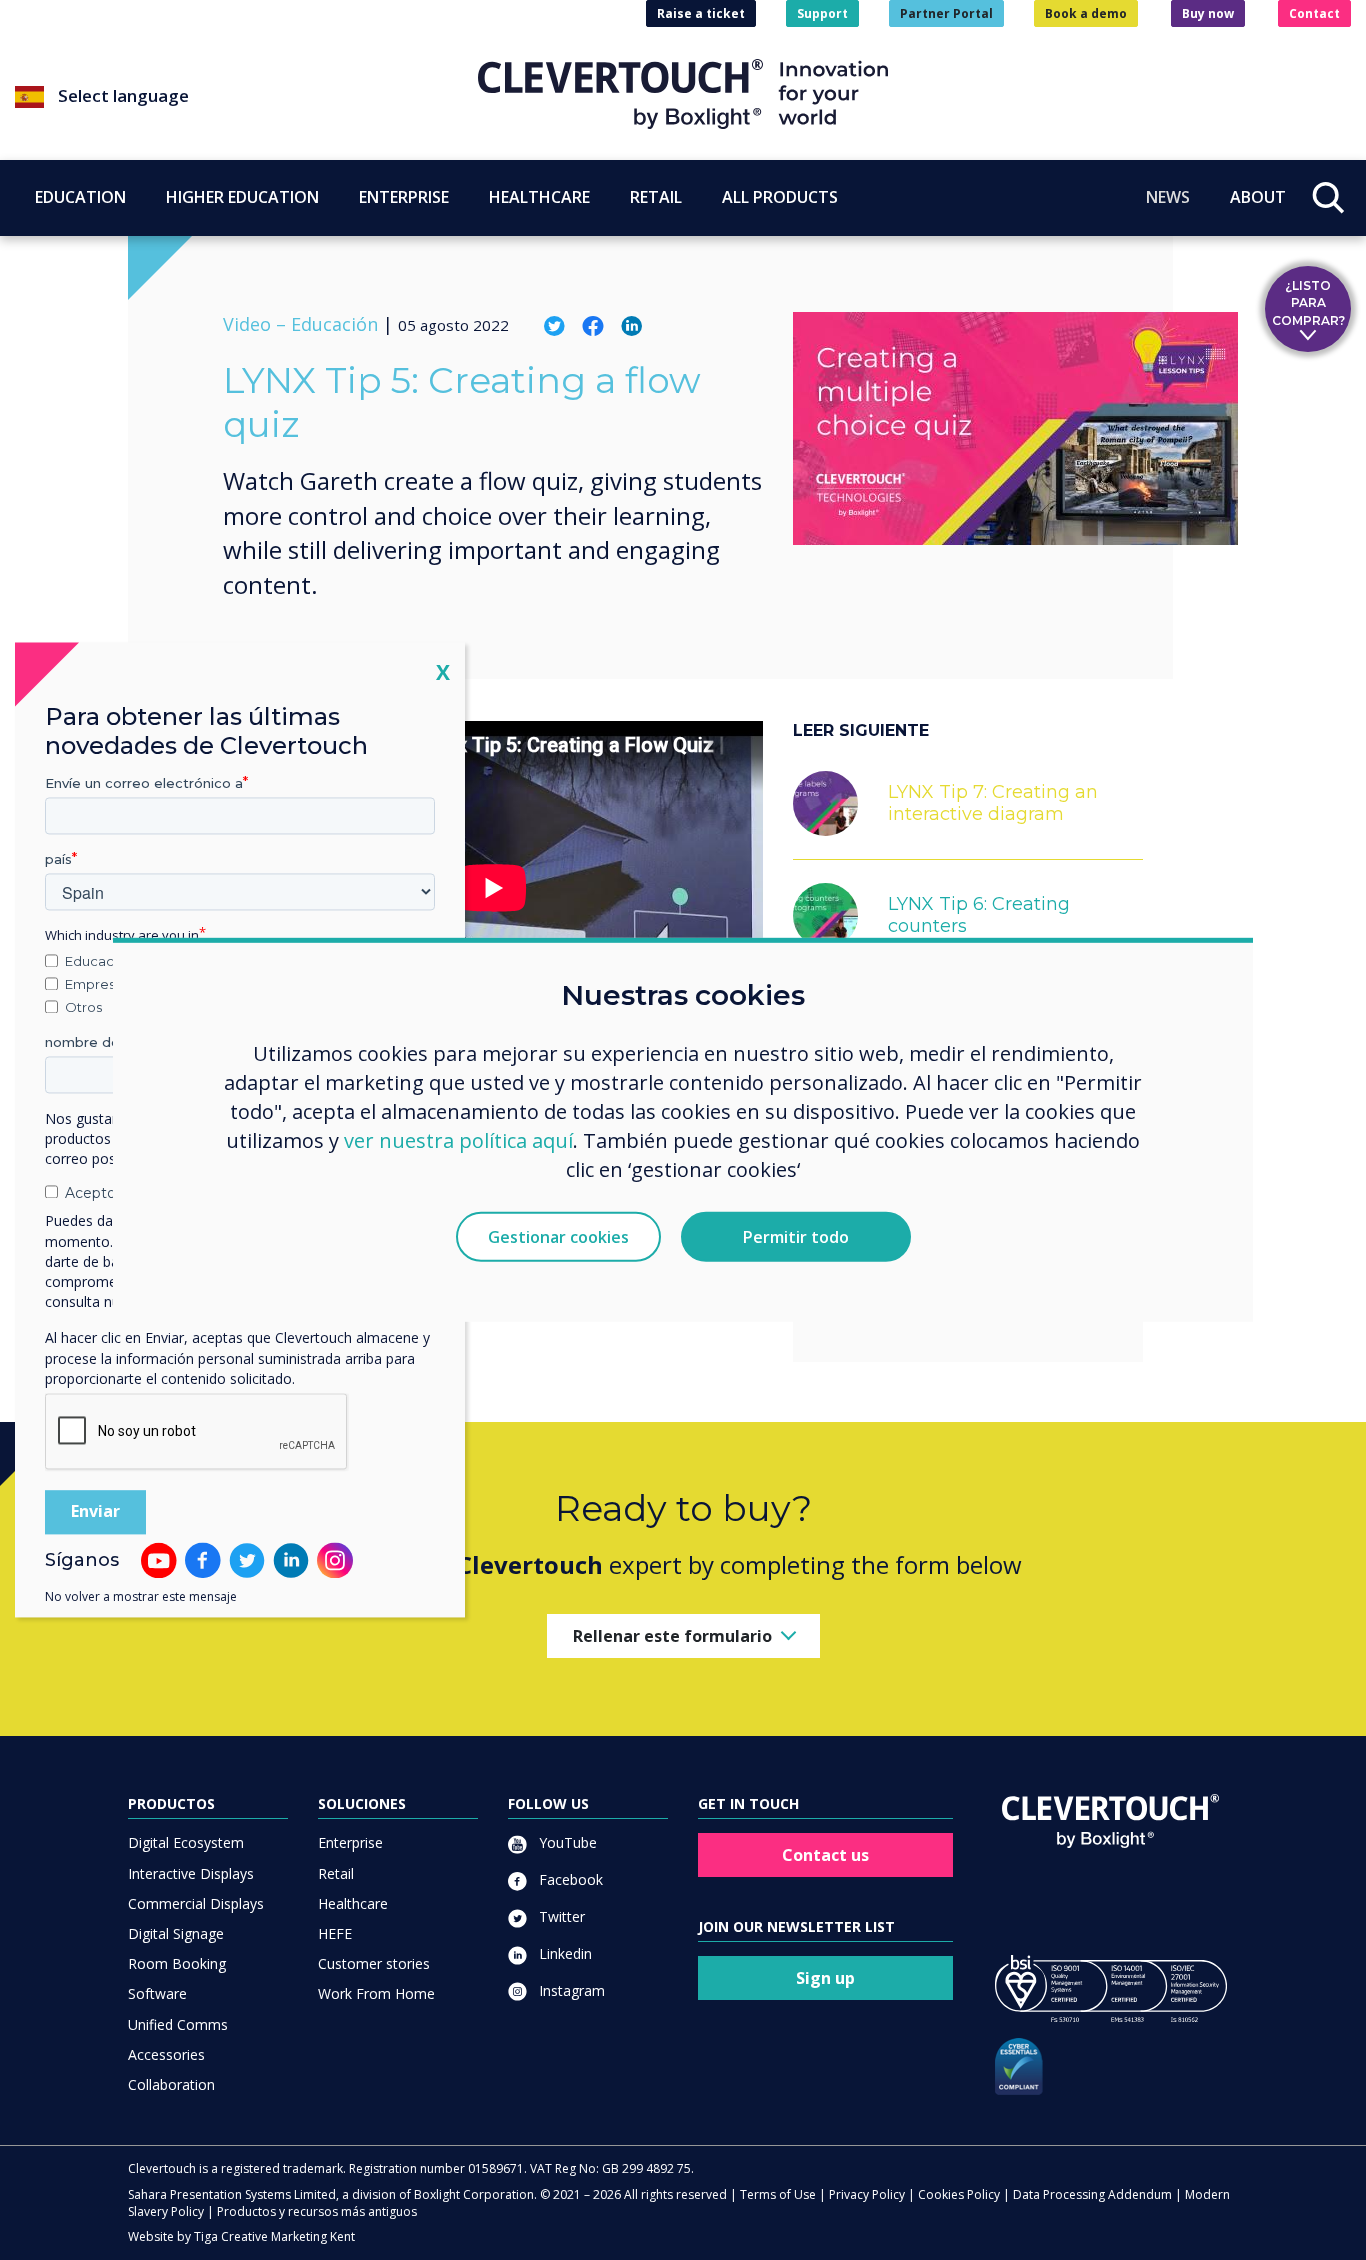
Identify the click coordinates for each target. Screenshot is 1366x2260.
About (1258, 197)
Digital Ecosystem (186, 1842)
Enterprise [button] (404, 197)
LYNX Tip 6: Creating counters (979, 915)
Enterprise (350, 1842)
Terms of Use (778, 2194)
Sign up (825, 1978)
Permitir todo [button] (796, 1237)
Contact (1314, 13)
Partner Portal (946, 13)
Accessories (166, 2054)
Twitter (560, 1916)
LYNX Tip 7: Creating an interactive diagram (993, 803)
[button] (246, 97)
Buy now (1208, 13)
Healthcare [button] (539, 197)
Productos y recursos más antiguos (317, 2211)
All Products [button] (780, 197)
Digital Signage (176, 1933)
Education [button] (80, 197)
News (1168, 197)
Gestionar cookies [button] (558, 1237)
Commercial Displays (196, 1903)
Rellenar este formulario (672, 1636)
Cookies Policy (959, 2194)
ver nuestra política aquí (458, 1139)
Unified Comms (178, 2024)
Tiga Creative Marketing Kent (274, 2236)
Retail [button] (656, 197)
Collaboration (171, 2084)
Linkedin (563, 1953)
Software (157, 1993)
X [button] (443, 671)
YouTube (566, 1842)
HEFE (335, 1933)
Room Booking (177, 1963)
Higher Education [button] (242, 197)
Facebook (569, 1879)
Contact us (825, 1855)
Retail (336, 1873)
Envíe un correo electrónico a (144, 783)
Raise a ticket (701, 13)
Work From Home (376, 1993)
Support (822, 13)
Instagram (570, 1990)
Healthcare (353, 1903)
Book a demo (1086, 13)
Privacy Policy (867, 2194)
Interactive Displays (191, 1873)
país (58, 859)
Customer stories (374, 1963)
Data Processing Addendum (1092, 2194)
